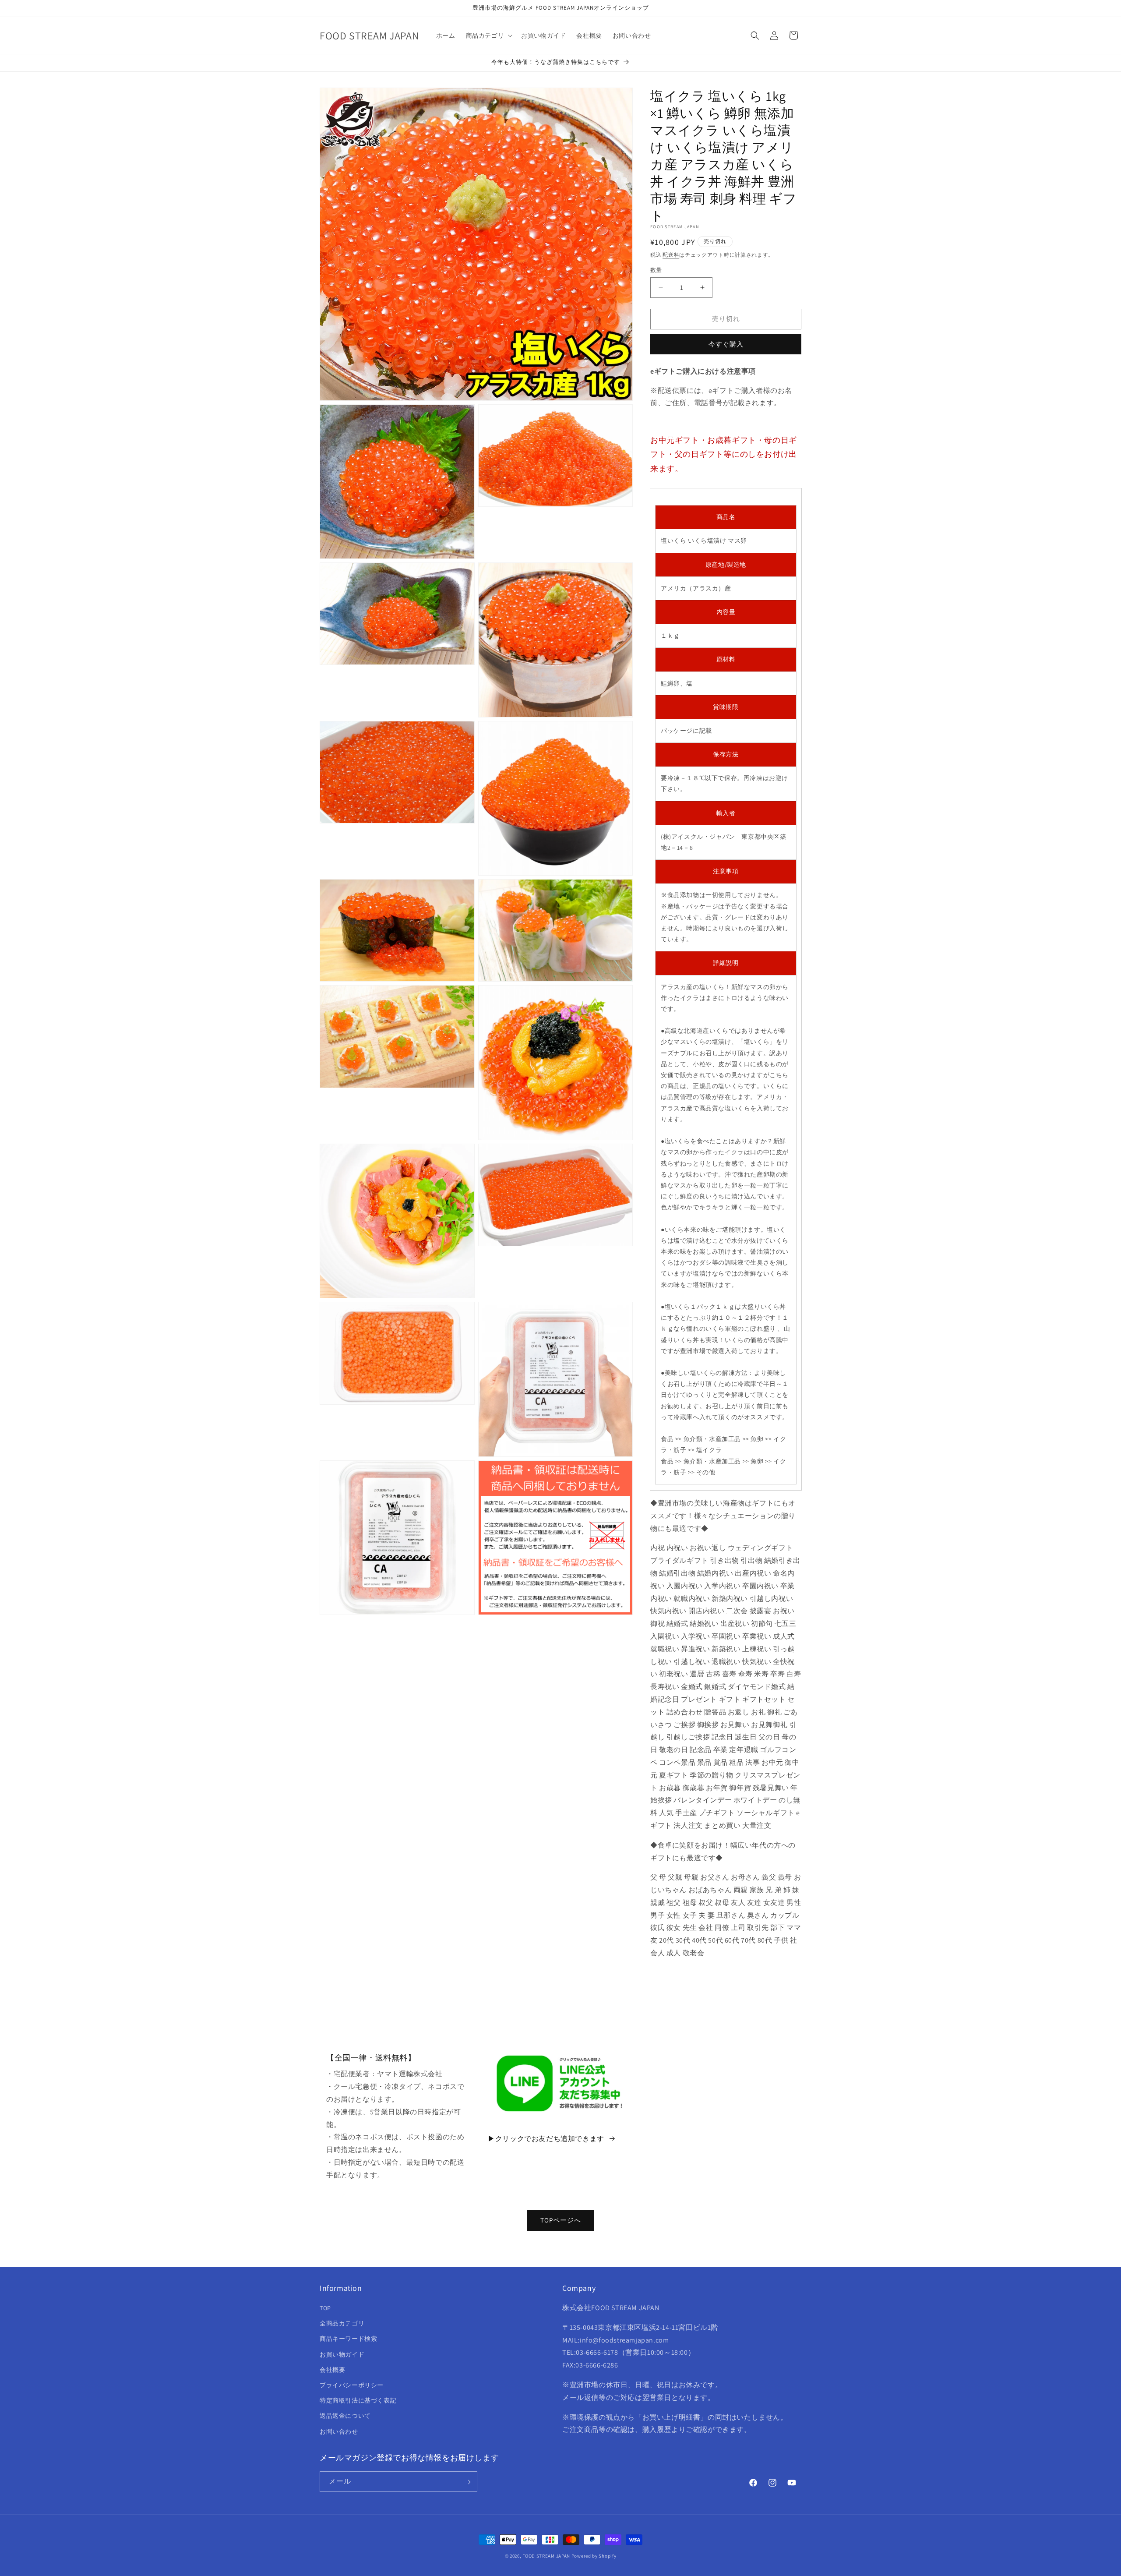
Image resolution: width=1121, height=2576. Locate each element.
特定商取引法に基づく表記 (358, 2401)
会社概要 (332, 2370)
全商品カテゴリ (342, 2324)
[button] (488, 35)
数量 (656, 270)
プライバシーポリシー (352, 2385)
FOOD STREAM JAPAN (546, 2556)
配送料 (671, 255)
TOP (325, 2308)
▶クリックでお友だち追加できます (546, 2139)
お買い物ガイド (342, 2354)
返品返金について (345, 2416)
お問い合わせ (339, 2431)
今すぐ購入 (726, 344)
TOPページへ (561, 2220)
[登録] (467, 2482)
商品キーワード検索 (348, 2339)
